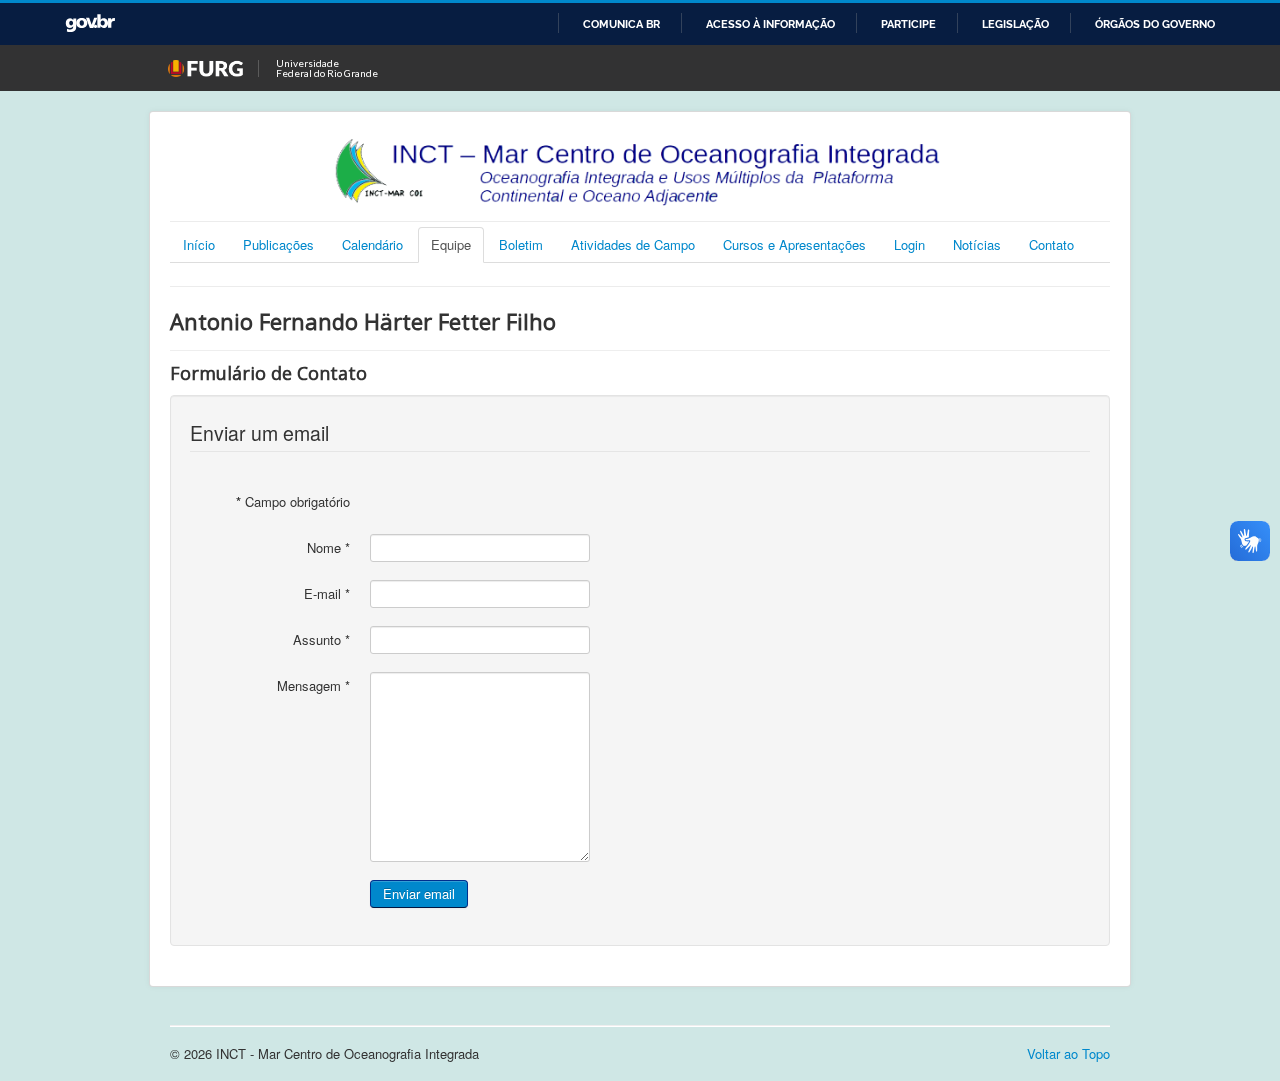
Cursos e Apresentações (794, 244)
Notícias (977, 244)
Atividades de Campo (633, 244)
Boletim (521, 244)
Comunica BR (621, 24)
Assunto (321, 640)
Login (909, 244)
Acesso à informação (770, 24)
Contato (1051, 244)
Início (199, 244)
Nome (328, 548)
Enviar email (419, 893)
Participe (908, 24)
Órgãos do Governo (1155, 24)
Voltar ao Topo (1068, 1053)
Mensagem (313, 686)
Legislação (1015, 24)
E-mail (327, 594)
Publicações (278, 244)
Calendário (372, 244)
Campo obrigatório (293, 502)
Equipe (451, 244)
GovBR (90, 23)
